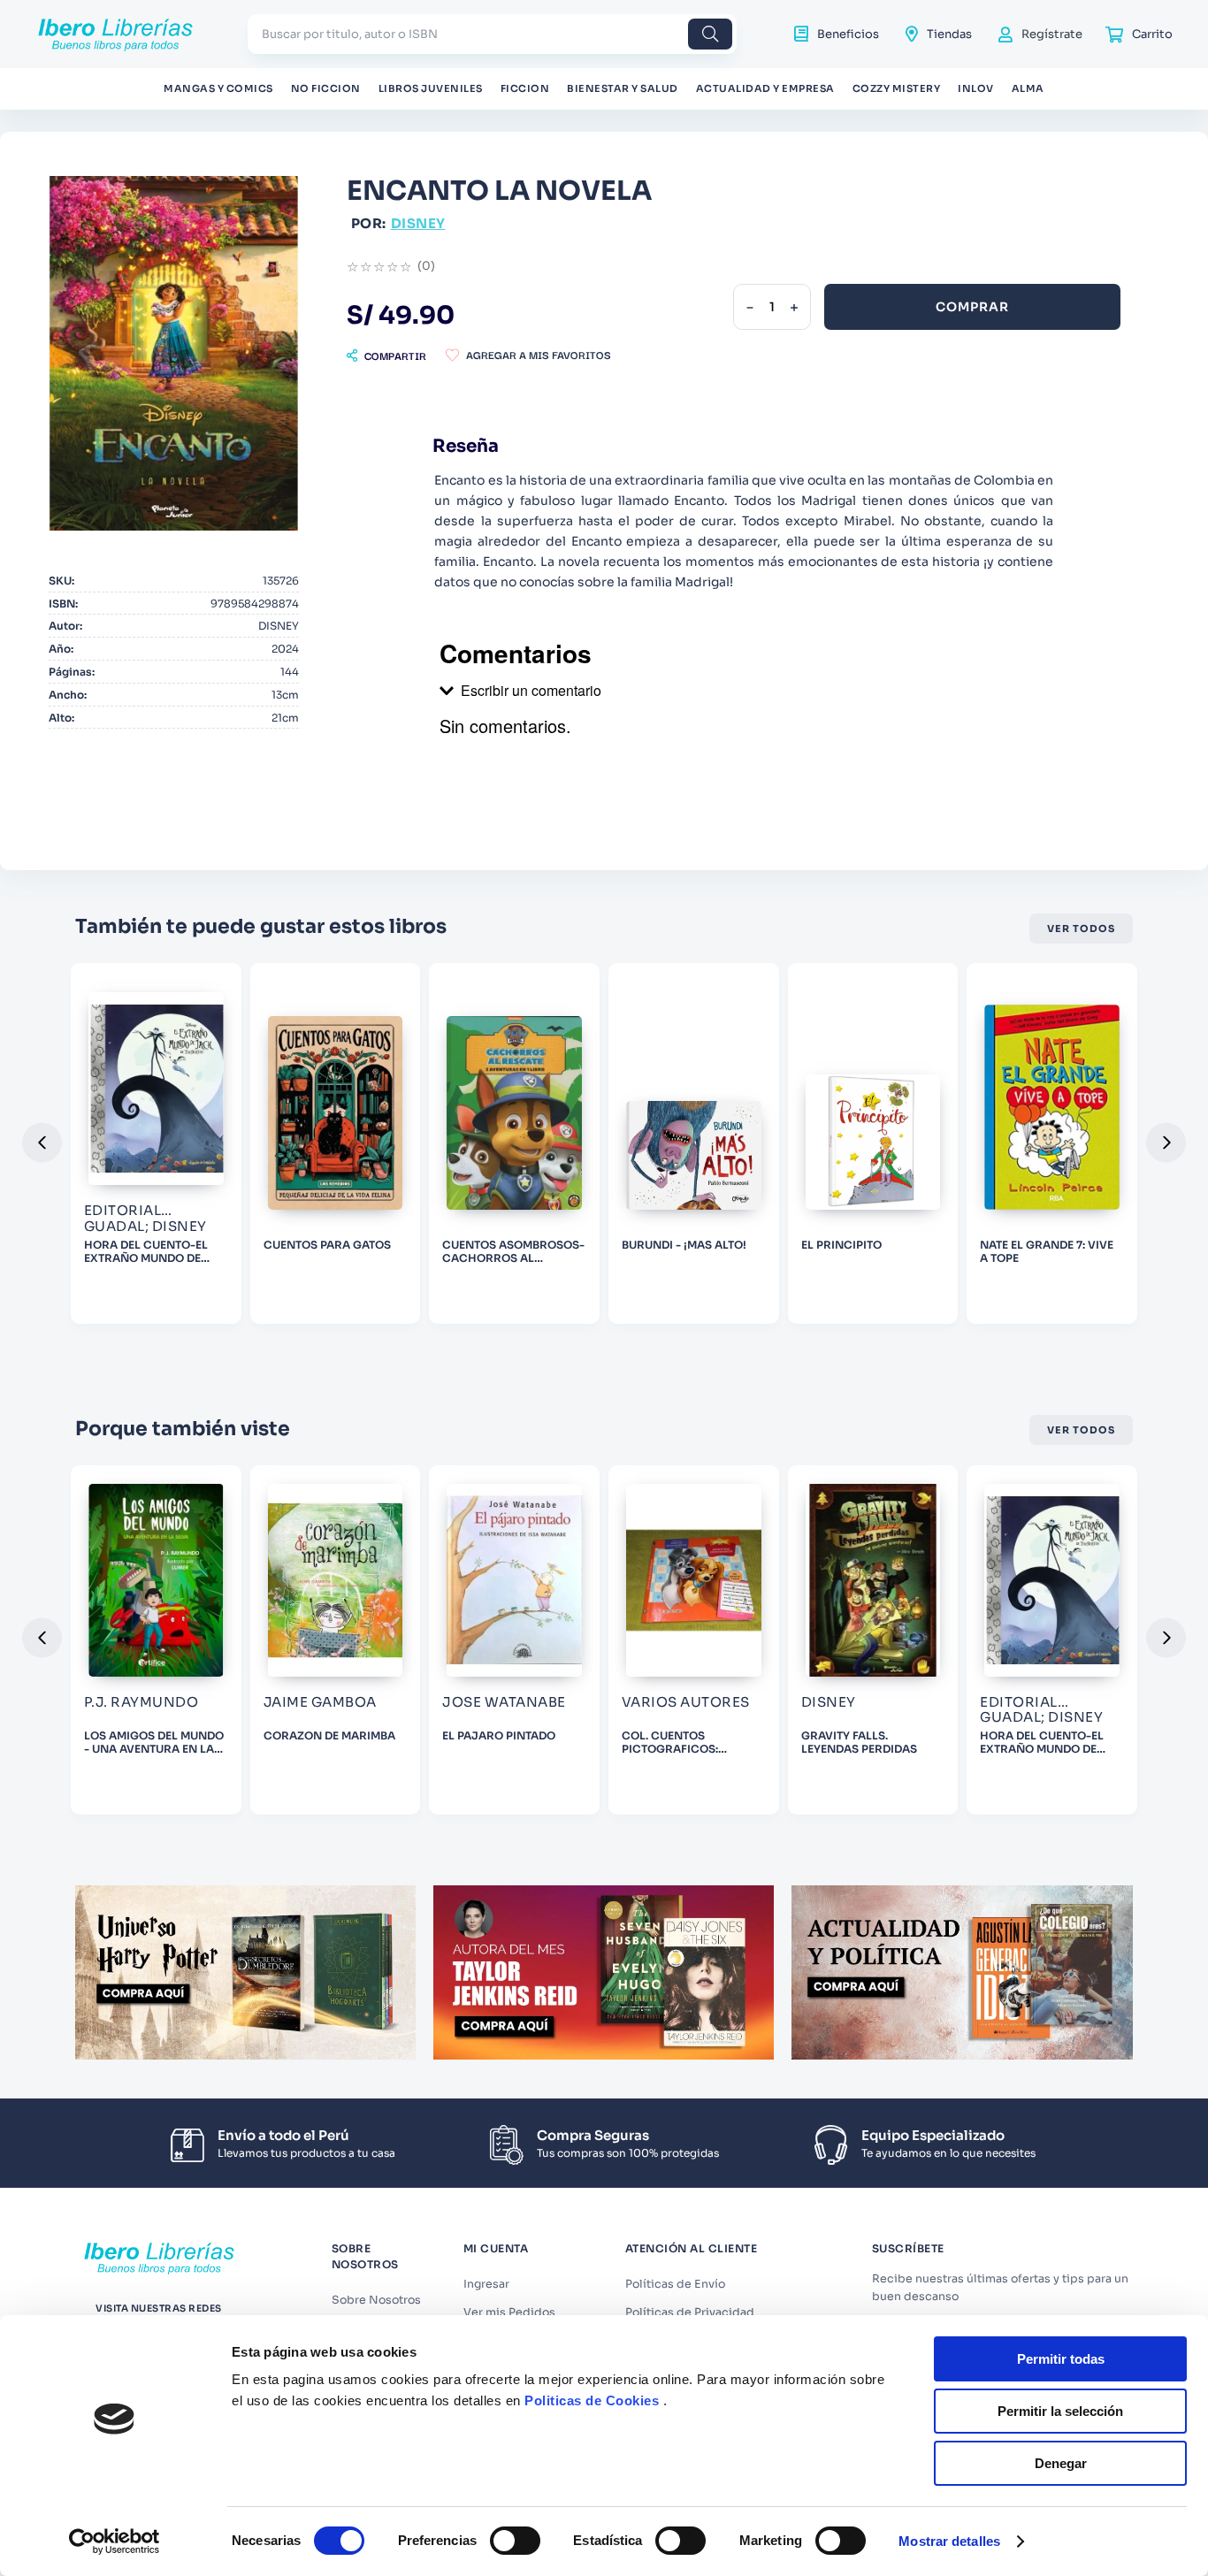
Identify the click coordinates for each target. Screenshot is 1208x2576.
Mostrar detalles (949, 2541)
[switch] (515, 2541)
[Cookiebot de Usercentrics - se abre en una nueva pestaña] (115, 2542)
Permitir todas (1061, 2359)
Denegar (1061, 2463)
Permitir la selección (1060, 2411)
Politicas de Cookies (592, 2400)
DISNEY (418, 223)
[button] (386, 355)
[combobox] (492, 34)
